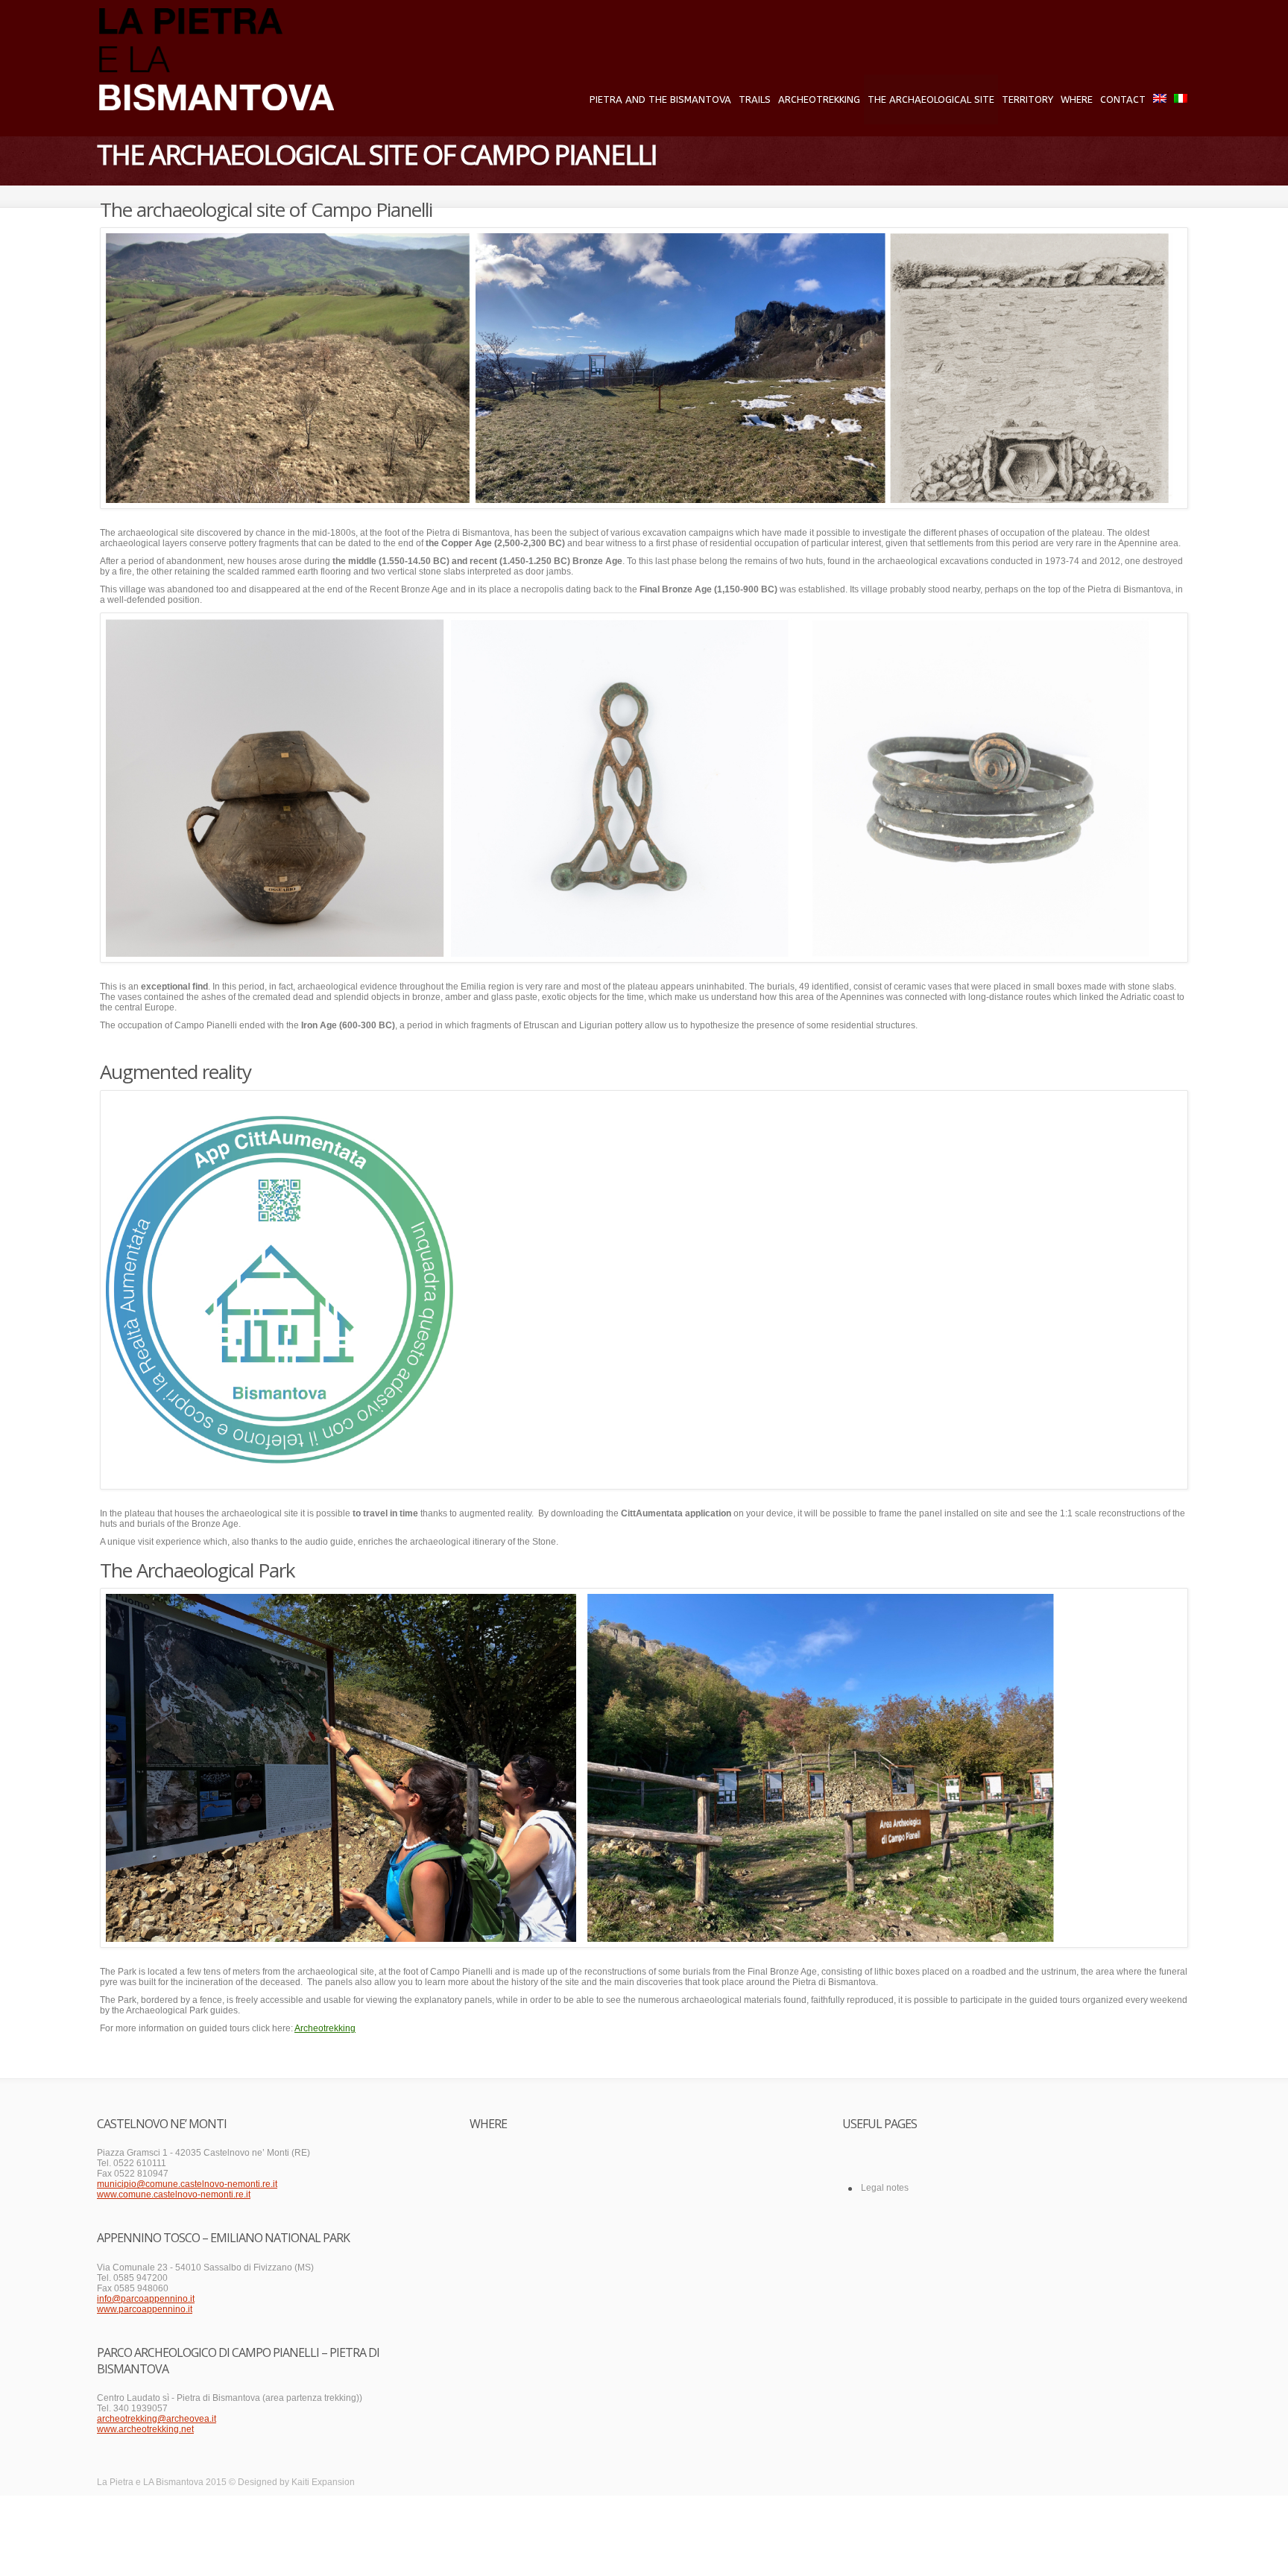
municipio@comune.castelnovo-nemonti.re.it (187, 2184)
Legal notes (885, 2188)
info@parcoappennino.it (146, 2299)
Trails (755, 99)
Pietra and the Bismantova (660, 99)
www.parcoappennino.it (145, 2309)
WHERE (1077, 99)
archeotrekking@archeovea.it (157, 2419)
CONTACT (1123, 99)
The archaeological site (931, 99)
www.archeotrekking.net (145, 2429)
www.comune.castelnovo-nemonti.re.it (174, 2194)
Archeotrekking (819, 99)
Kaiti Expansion (323, 2482)
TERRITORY (1027, 99)
